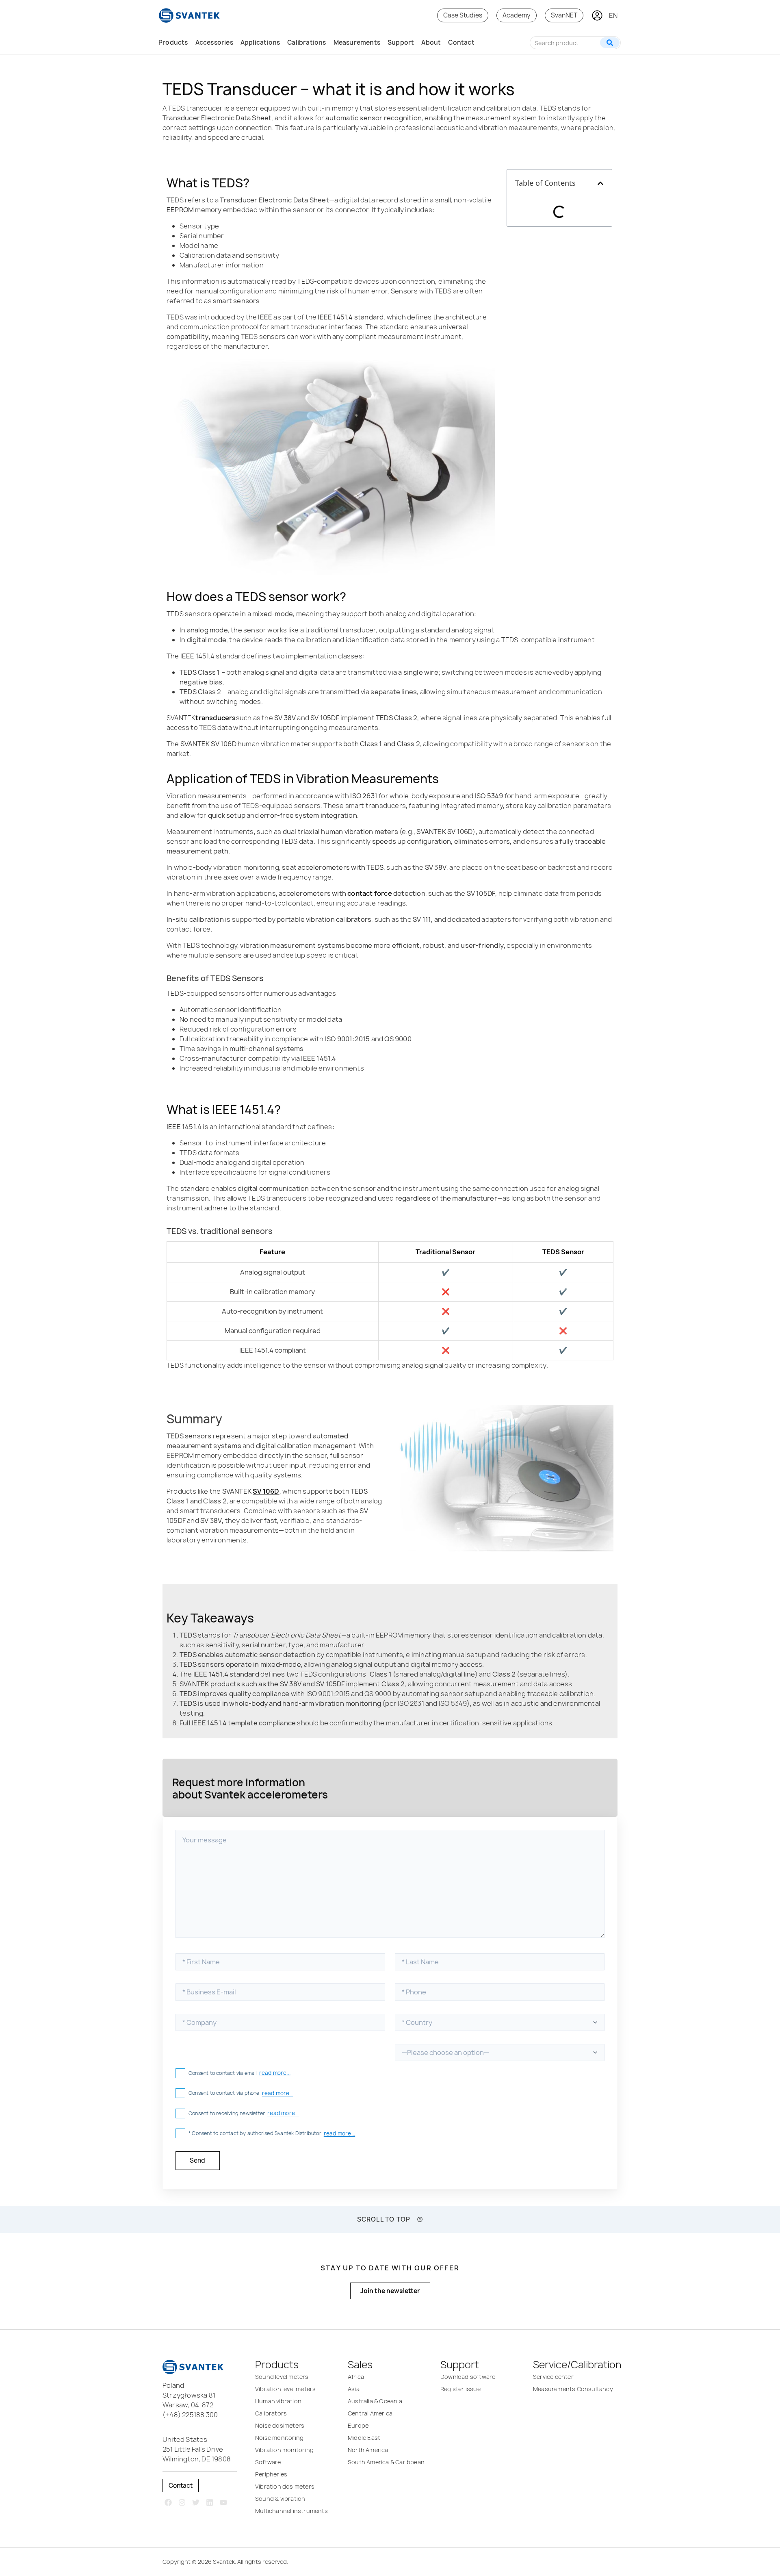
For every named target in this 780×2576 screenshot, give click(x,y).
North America (368, 2450)
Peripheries (271, 2474)
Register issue (460, 2389)
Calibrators (271, 2413)
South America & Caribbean (386, 2462)
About (431, 42)
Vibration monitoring (284, 2450)
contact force (370, 893)
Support (401, 42)
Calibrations (307, 42)
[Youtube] (223, 2502)
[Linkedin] (209, 2502)
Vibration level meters (285, 2389)
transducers (216, 718)
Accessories (214, 42)
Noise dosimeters (280, 2425)
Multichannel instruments (291, 2511)
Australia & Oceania (375, 2401)
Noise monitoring (279, 2438)
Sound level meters (282, 2377)
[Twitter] (196, 2502)
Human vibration (278, 2401)
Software (268, 2462)
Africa (356, 2377)
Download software (468, 2377)
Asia (354, 2389)
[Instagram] (182, 2502)
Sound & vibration (280, 2499)
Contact (461, 42)
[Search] (610, 43)
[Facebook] (168, 2502)
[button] (600, 183)
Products (173, 42)
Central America (370, 2413)
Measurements (357, 42)
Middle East (364, 2438)
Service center (553, 2377)
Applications (260, 42)
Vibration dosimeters (285, 2486)
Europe (358, 2425)
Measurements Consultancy (573, 2389)
